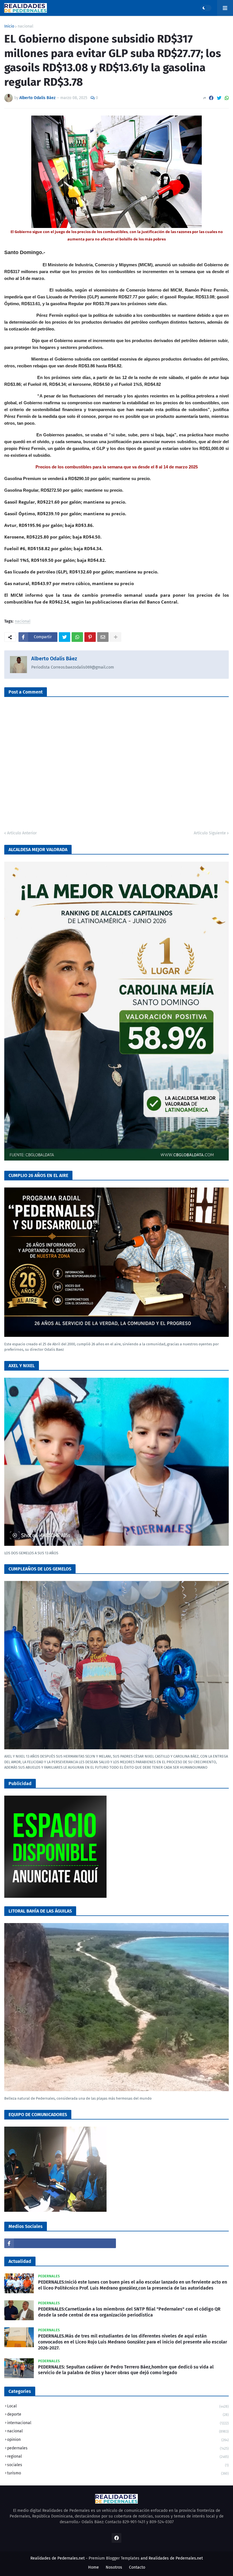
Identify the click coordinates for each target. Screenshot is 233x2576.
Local (118, 2406)
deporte (118, 2414)
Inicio (9, 26)
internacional (118, 2423)
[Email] (103, 637)
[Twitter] (219, 98)
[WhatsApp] (227, 98)
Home (93, 2567)
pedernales (118, 2448)
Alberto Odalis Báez (54, 659)
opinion (118, 2440)
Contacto (137, 2567)
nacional (25, 26)
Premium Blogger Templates (114, 2558)
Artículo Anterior (22, 833)
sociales (118, 2465)
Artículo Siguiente (210, 833)
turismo (118, 2473)
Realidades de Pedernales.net (176, 2558)
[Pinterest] (90, 637)
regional (118, 2456)
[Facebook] (211, 98)
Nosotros (114, 2567)
